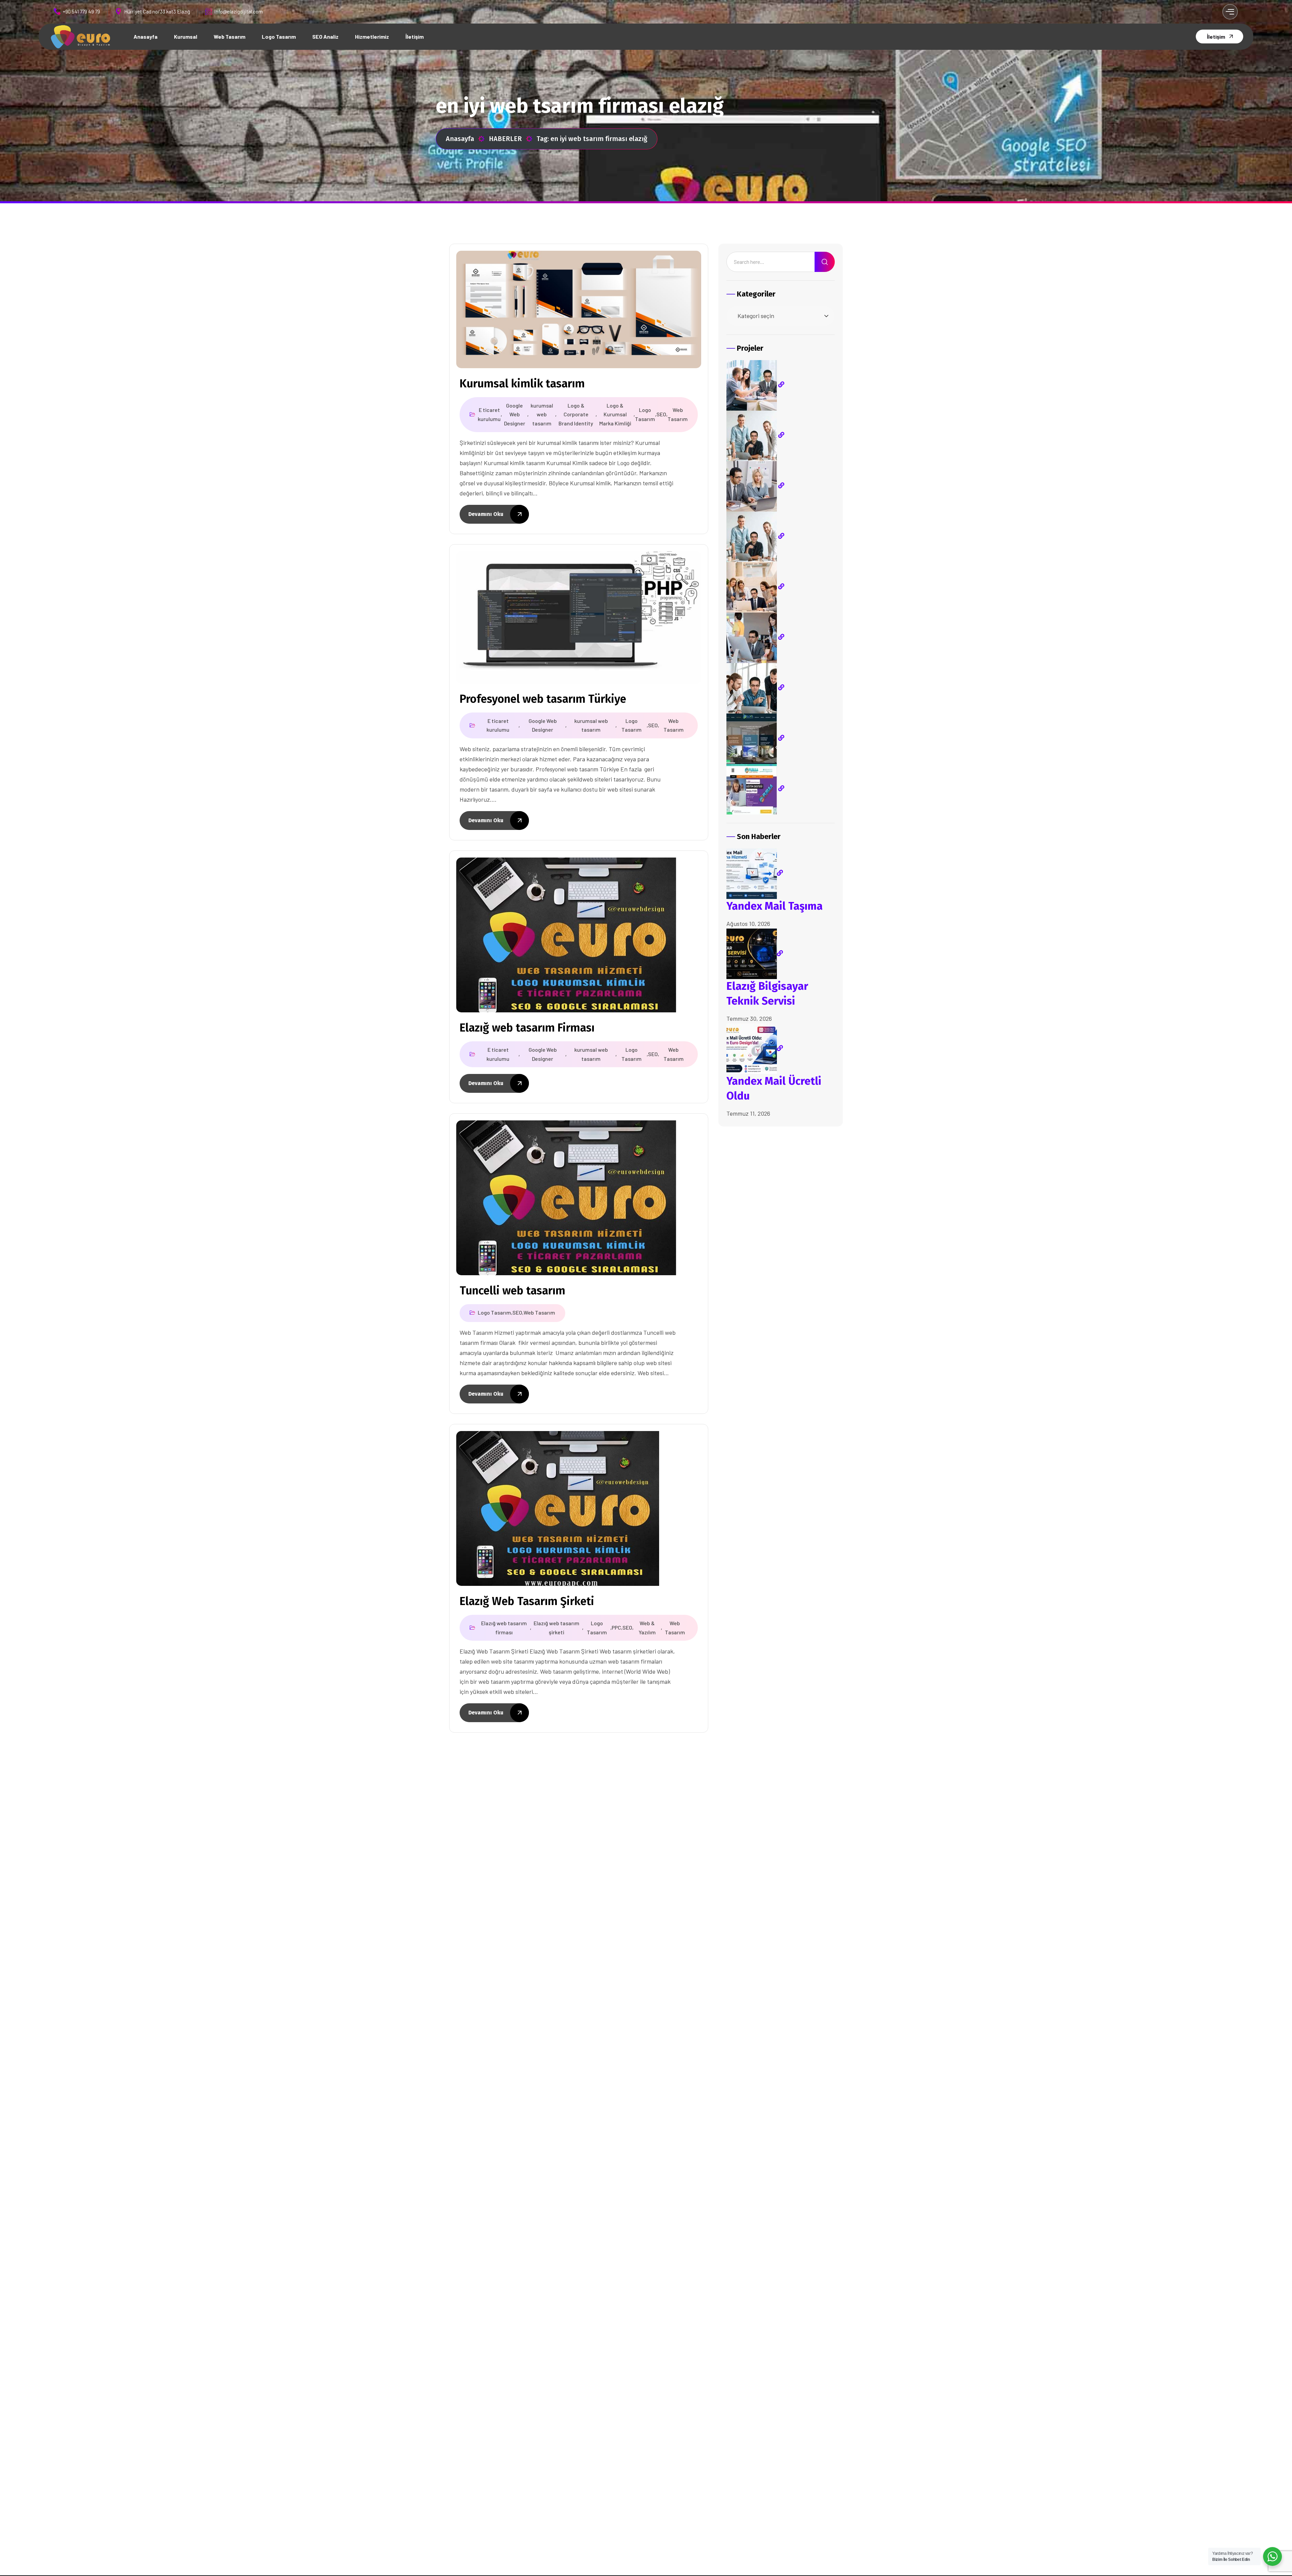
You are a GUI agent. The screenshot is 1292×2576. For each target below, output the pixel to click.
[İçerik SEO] (755, 435)
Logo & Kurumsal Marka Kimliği (615, 414)
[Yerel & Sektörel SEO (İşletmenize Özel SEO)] (755, 536)
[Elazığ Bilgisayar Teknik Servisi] (755, 953)
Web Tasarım (678, 414)
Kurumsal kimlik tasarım (522, 384)
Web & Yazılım (647, 1628)
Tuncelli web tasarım (512, 1291)
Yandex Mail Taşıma (775, 906)
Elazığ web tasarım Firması (527, 1028)
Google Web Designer (515, 414)
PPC (616, 1627)
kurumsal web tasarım (542, 414)
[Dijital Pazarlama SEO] (755, 586)
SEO (661, 414)
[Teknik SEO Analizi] (755, 485)
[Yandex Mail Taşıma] (755, 873)
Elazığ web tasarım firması (504, 1628)
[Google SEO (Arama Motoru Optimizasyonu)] (755, 637)
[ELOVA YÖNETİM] (755, 738)
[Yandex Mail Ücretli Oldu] (755, 1048)
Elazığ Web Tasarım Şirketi (527, 1601)
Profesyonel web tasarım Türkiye (543, 699)
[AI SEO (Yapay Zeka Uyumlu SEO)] (755, 687)
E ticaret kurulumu (489, 414)
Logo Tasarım (645, 414)
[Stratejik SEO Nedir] (755, 384)
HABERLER (505, 139)
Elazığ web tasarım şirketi (557, 1628)
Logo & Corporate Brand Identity (576, 414)
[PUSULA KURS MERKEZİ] (755, 788)
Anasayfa (460, 139)
